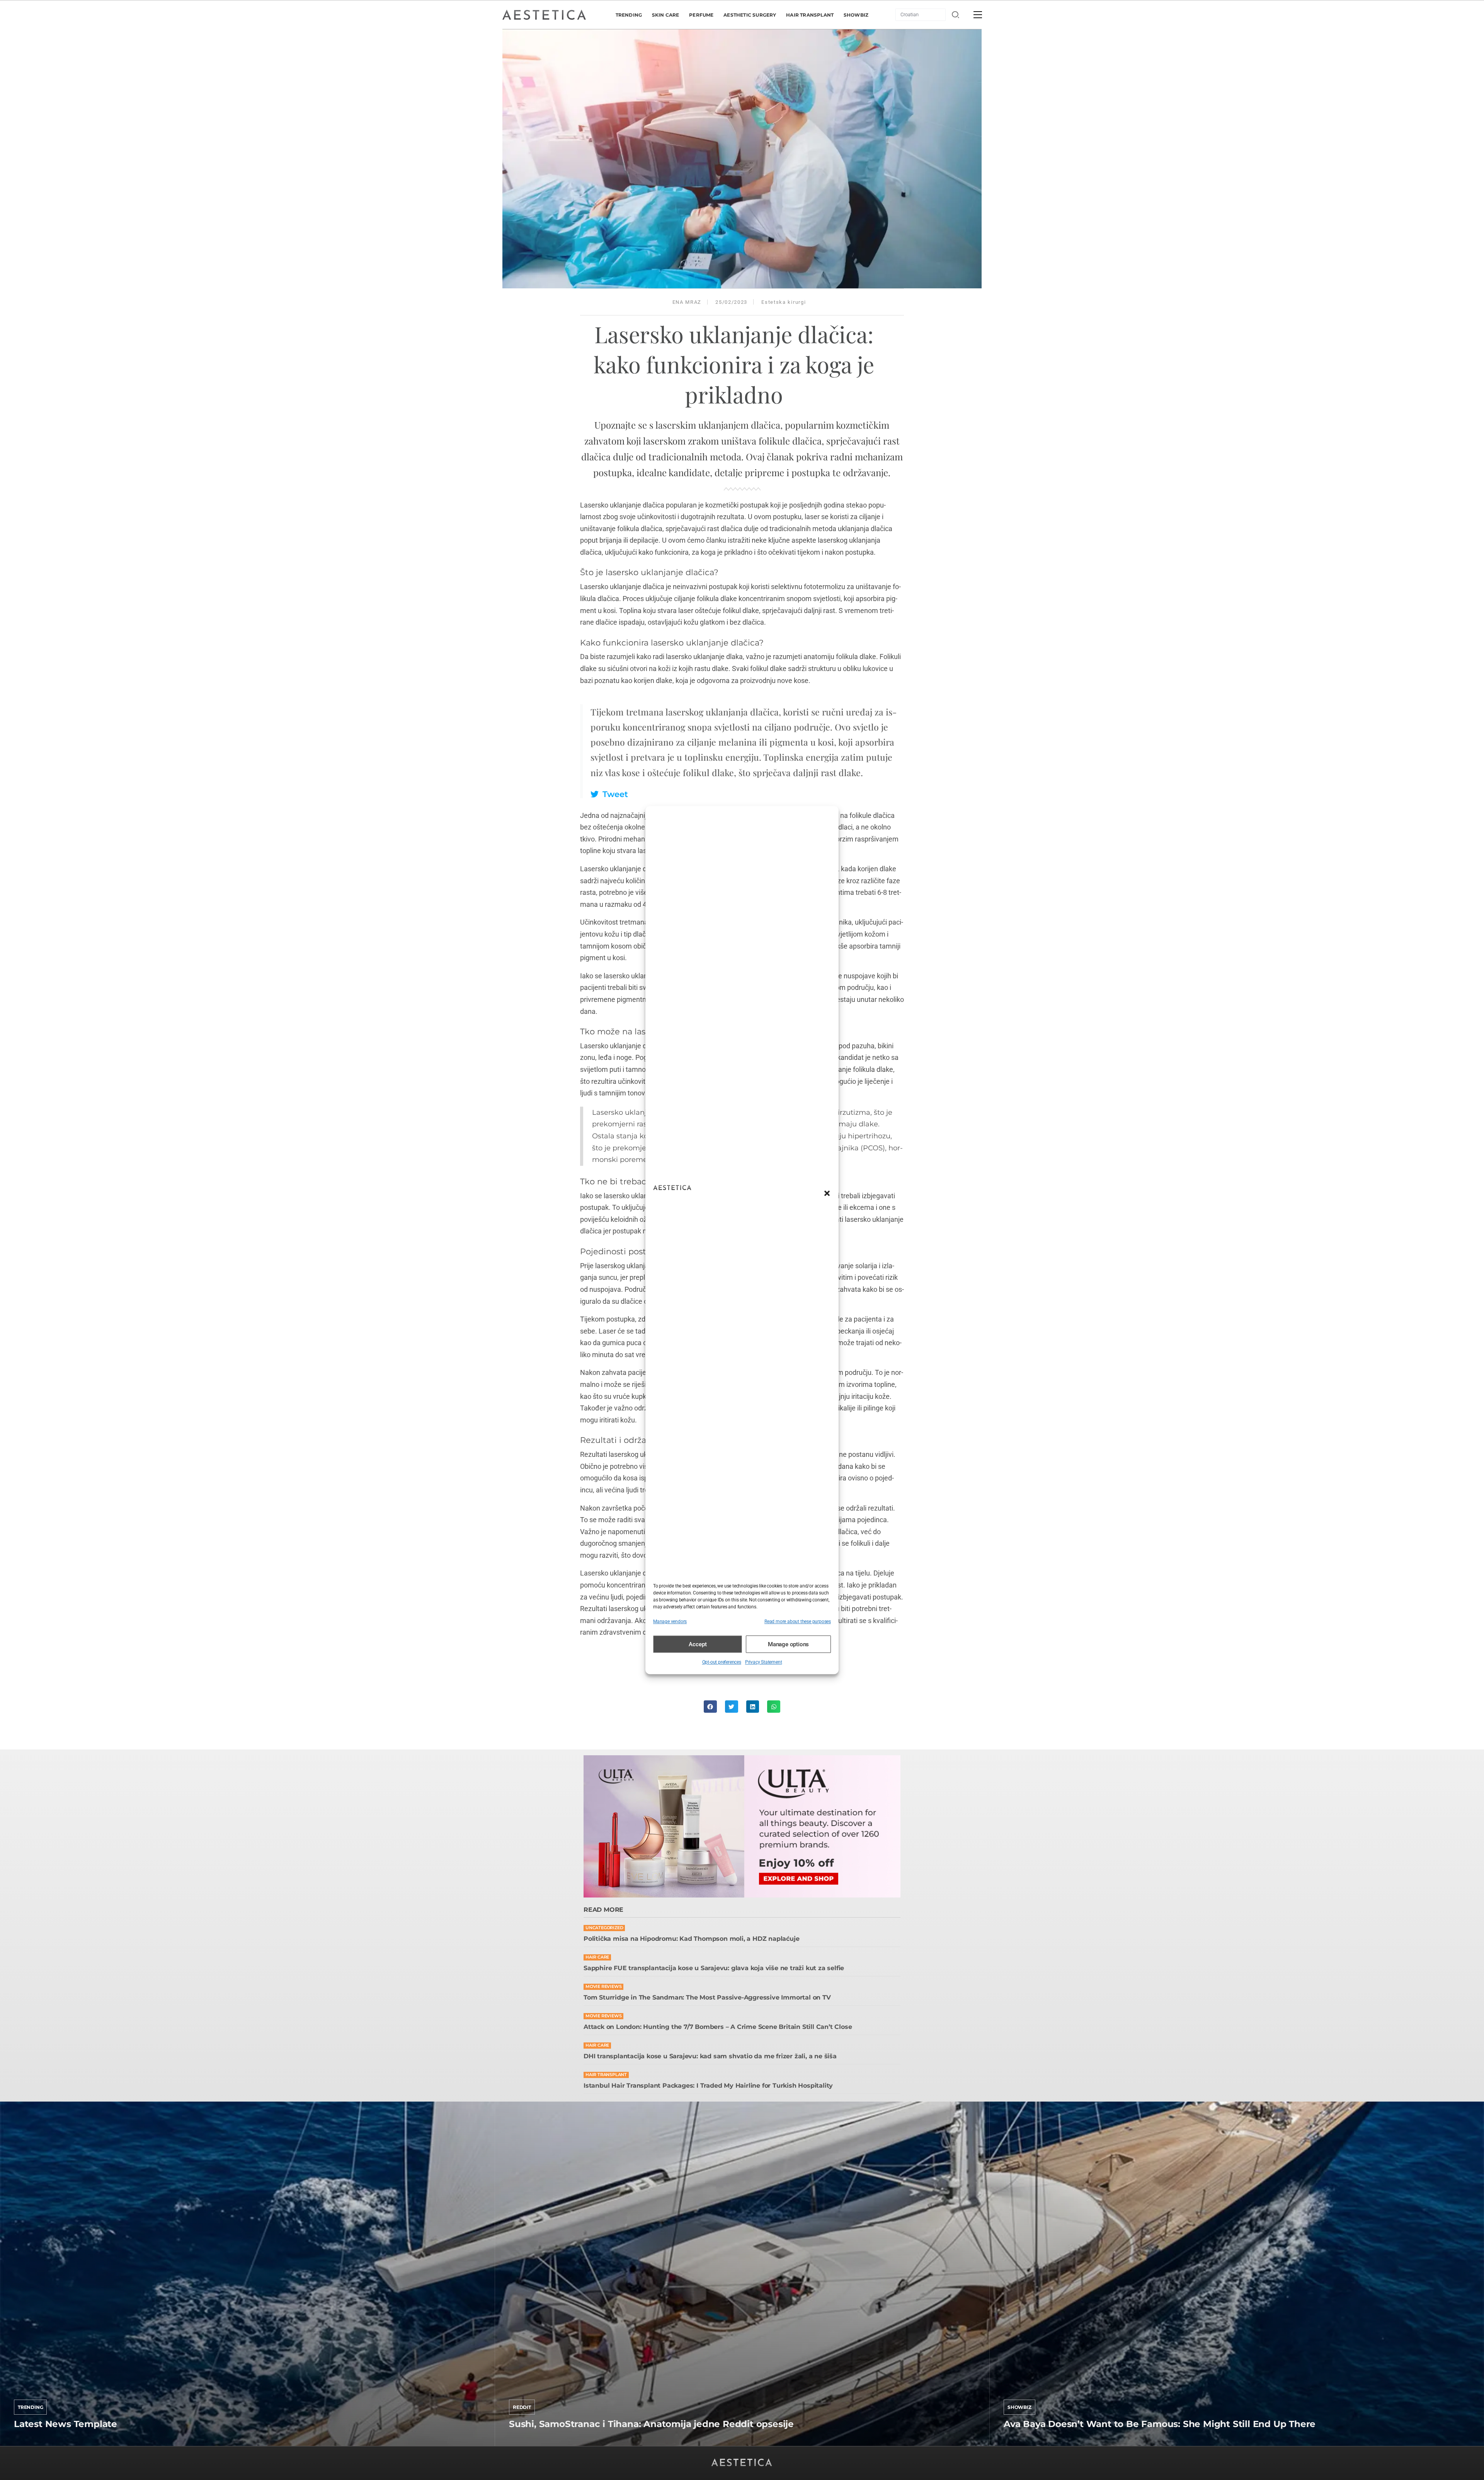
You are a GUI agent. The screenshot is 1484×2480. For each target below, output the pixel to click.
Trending (30, 2407)
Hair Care (597, 1957)
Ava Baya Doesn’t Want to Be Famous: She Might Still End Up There (1160, 2424)
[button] (827, 1193)
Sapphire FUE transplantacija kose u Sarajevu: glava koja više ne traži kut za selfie (714, 1968)
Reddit (522, 2407)
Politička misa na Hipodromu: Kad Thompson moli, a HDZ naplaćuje (691, 1939)
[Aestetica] (544, 14)
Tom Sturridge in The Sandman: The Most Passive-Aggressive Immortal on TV (707, 1997)
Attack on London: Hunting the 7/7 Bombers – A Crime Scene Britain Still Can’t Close (718, 2027)
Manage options (788, 1644)
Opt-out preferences (722, 1662)
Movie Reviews (603, 1987)
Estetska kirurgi (784, 302)
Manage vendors (670, 1622)
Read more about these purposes (798, 1622)
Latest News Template (66, 2424)
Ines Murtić (524, 2444)
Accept (698, 1644)
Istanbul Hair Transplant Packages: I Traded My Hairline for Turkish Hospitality (708, 2086)
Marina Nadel (1022, 2444)
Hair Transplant (606, 2075)
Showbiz (1019, 2407)
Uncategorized (604, 1928)
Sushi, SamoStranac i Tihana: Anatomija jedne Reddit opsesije (651, 2424)
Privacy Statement (764, 1662)
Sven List (26, 2444)
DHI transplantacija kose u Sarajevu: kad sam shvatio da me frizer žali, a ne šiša (710, 2056)
